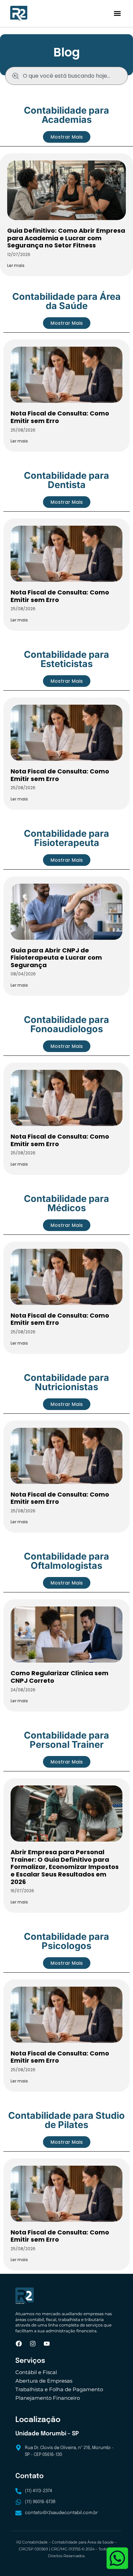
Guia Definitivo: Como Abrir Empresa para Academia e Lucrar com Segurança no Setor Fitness (66, 238)
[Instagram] (33, 2344)
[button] (117, 14)
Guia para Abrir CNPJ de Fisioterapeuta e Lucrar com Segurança (56, 958)
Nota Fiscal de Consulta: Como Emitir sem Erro (60, 417)
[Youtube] (47, 2344)
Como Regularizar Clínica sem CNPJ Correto (60, 1677)
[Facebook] (19, 2344)
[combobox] (66, 76)
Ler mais (16, 265)
